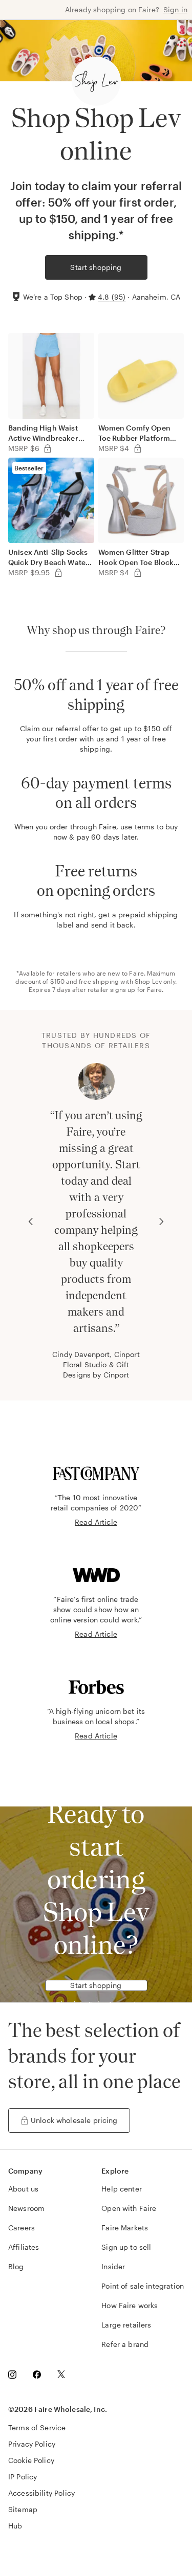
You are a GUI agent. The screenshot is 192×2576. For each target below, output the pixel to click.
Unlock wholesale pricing (74, 2120)
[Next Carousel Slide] (161, 1222)
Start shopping (96, 267)
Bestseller (29, 468)
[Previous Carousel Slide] (31, 1222)
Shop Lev (148, 981)
